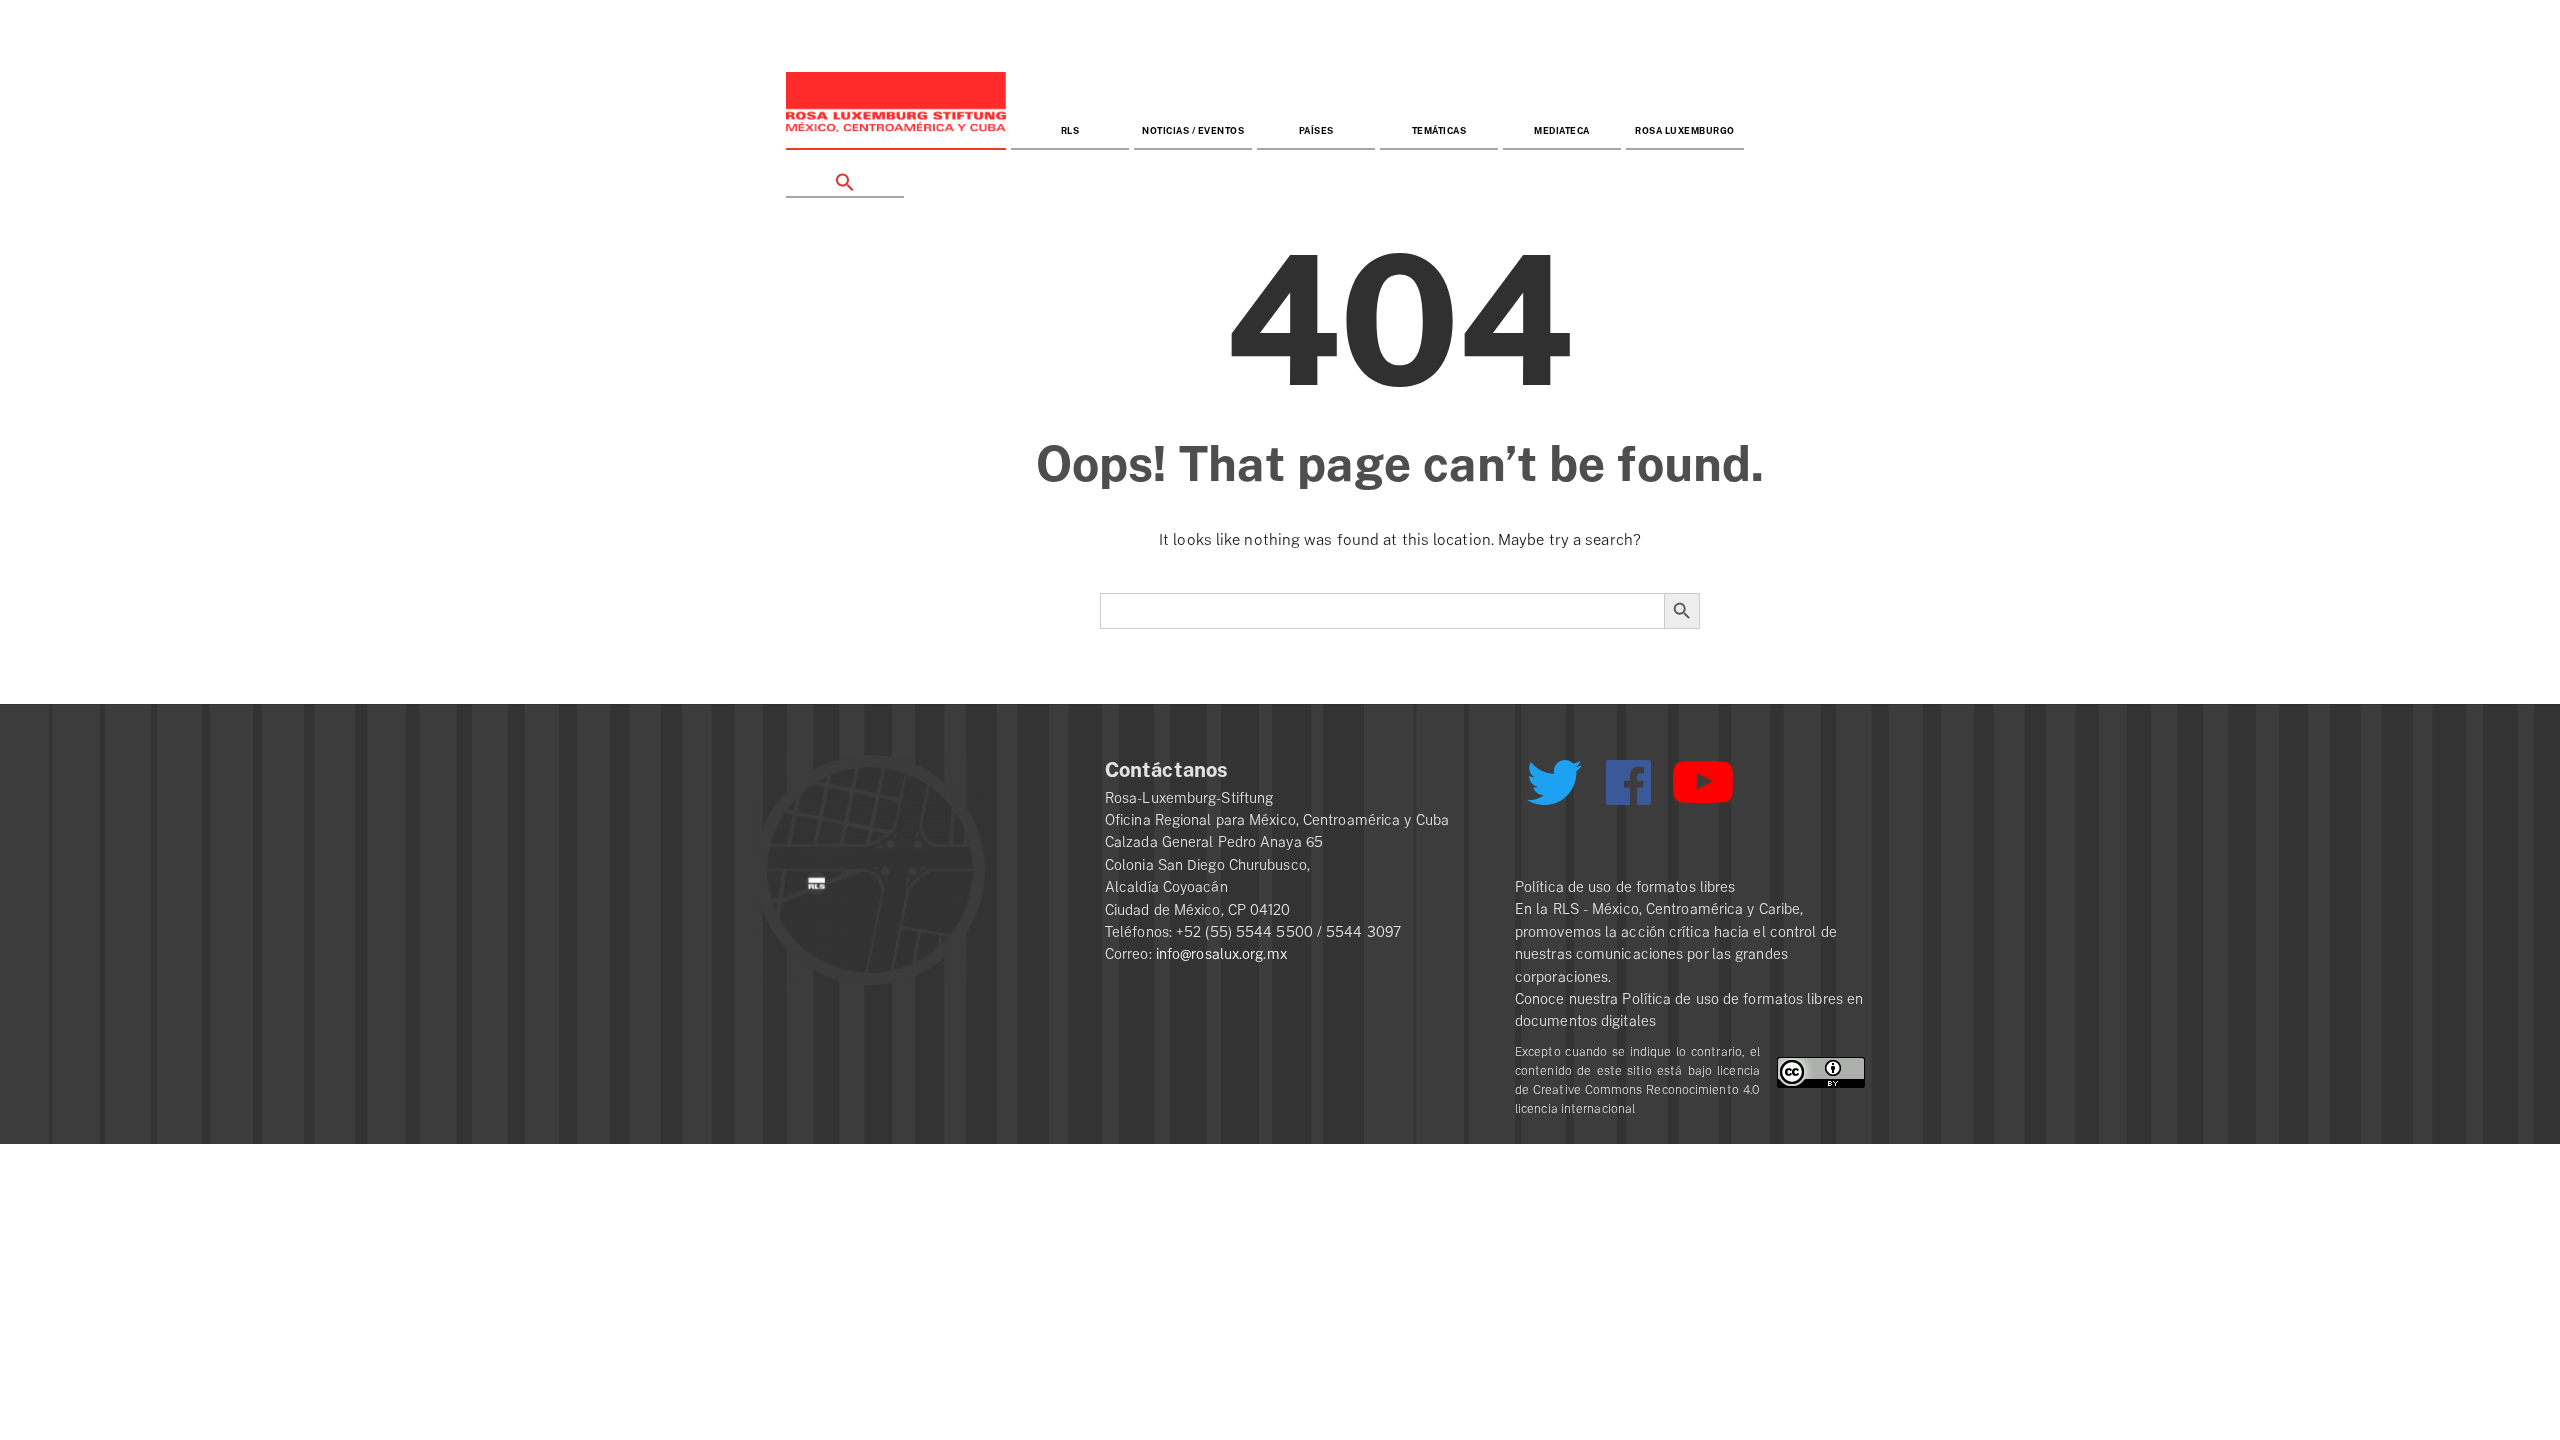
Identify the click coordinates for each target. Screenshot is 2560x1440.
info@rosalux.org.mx (1221, 954)
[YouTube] (1703, 791)
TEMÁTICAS (1439, 131)
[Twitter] (1554, 790)
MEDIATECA (1562, 131)
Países (1316, 131)
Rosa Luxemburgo (1685, 131)
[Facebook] (1628, 782)
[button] (845, 174)
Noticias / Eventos (1193, 131)
